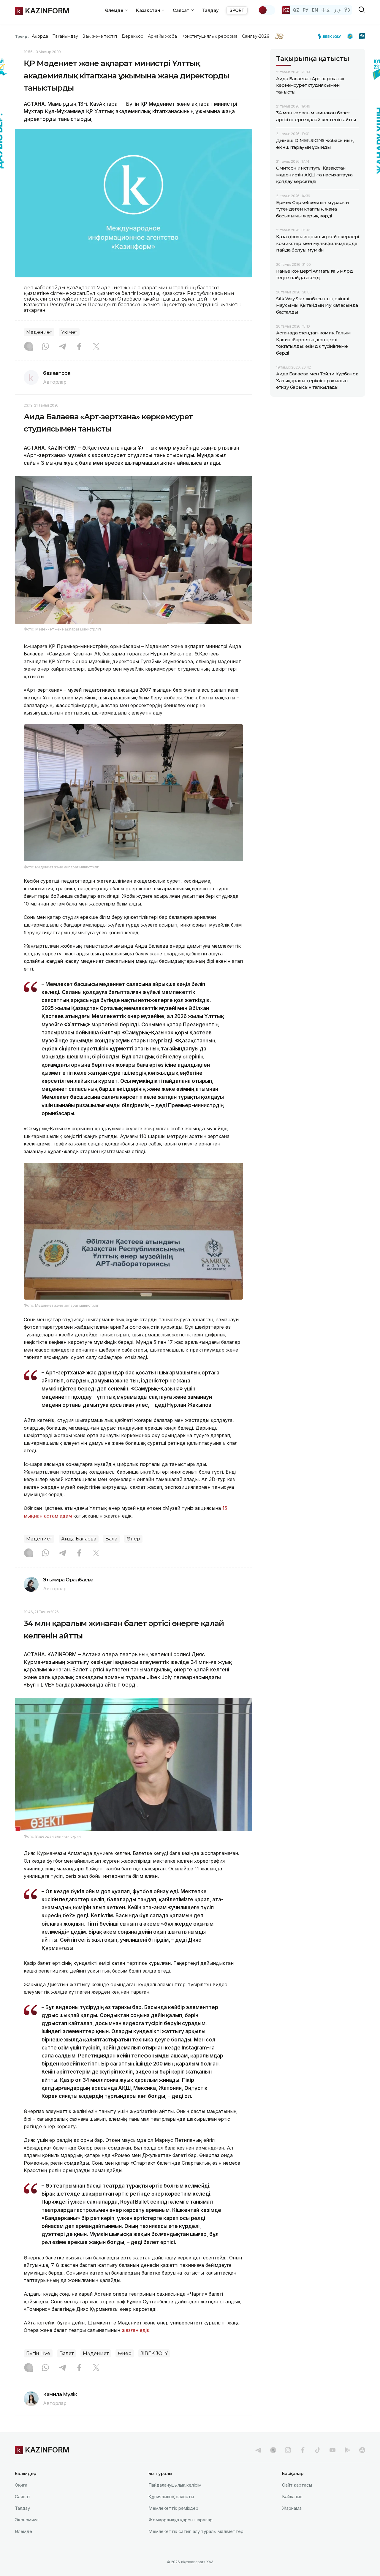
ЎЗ (347, 10)
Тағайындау (65, 36)
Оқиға (21, 2485)
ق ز (337, 10)
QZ (296, 10)
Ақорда (40, 36)
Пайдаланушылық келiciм (175, 2485)
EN (315, 10)
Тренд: (22, 36)
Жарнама (292, 2508)
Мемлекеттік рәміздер (173, 2508)
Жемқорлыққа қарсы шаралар (180, 2520)
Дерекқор (132, 36)
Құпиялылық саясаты (171, 2497)
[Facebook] (79, 347)
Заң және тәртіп (100, 36)
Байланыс (292, 2497)
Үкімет (69, 332)
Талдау (210, 10)
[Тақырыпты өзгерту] (267, 10)
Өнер (133, 1539)
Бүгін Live (38, 2353)
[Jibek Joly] (331, 36)
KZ (286, 10)
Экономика (27, 2520)
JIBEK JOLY (154, 2353)
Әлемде (23, 2531)
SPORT (237, 10)
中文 (326, 10)
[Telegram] (62, 347)
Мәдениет (39, 332)
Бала (111, 1539)
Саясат (23, 2497)
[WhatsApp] (45, 347)
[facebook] (303, 2450)
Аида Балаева (79, 1539)
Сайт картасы (297, 2485)
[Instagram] (28, 347)
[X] (96, 347)
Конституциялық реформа (209, 36)
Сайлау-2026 (255, 36)
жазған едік (136, 2330)
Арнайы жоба (162, 36)
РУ (306, 10)
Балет (66, 2353)
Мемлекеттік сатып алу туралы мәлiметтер (196, 2531)
